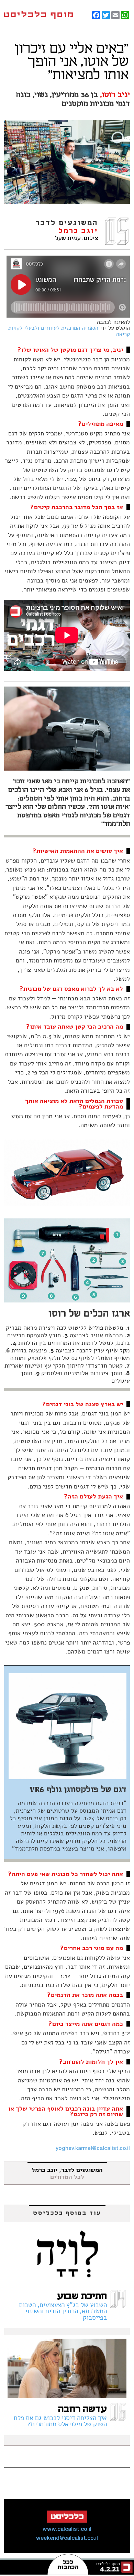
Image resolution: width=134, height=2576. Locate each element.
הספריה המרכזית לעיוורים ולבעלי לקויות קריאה (69, 331)
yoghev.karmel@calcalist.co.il (93, 2149)
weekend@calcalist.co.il (67, 2538)
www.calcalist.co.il (67, 2529)
